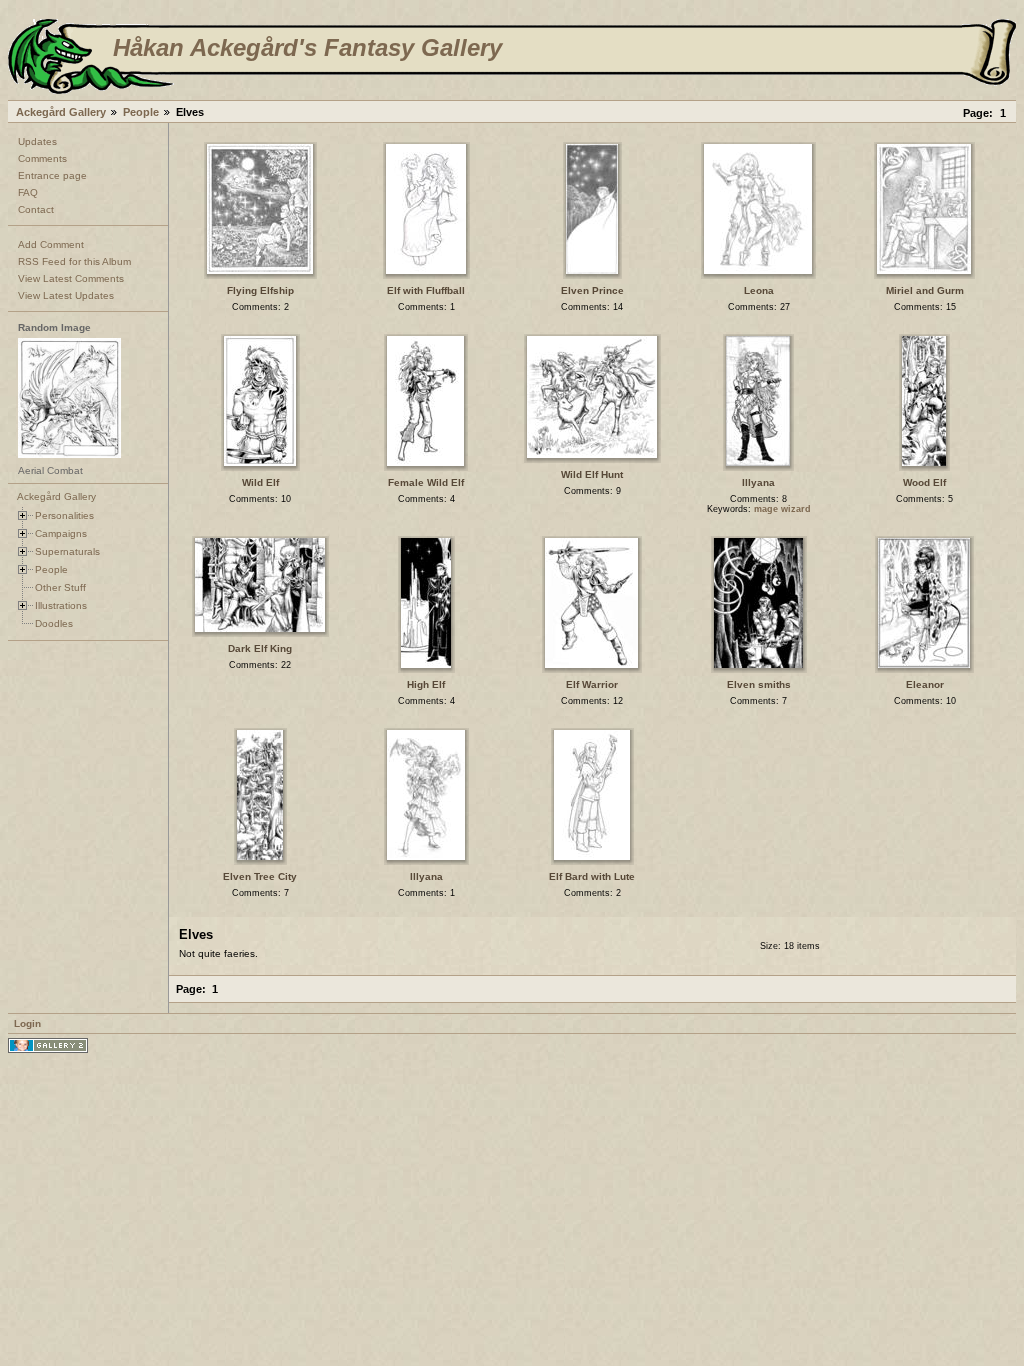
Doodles (54, 623)
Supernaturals (67, 551)
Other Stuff (60, 587)
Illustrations (61, 605)
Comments (42, 158)
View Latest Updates (66, 295)
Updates (37, 141)
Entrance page (52, 175)
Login (27, 1023)
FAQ (28, 192)
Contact (36, 209)
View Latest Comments (71, 278)
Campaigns (61, 533)
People (141, 112)
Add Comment (51, 244)
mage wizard (782, 509)
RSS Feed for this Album (74, 261)
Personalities (64, 515)
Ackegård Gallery (61, 112)
